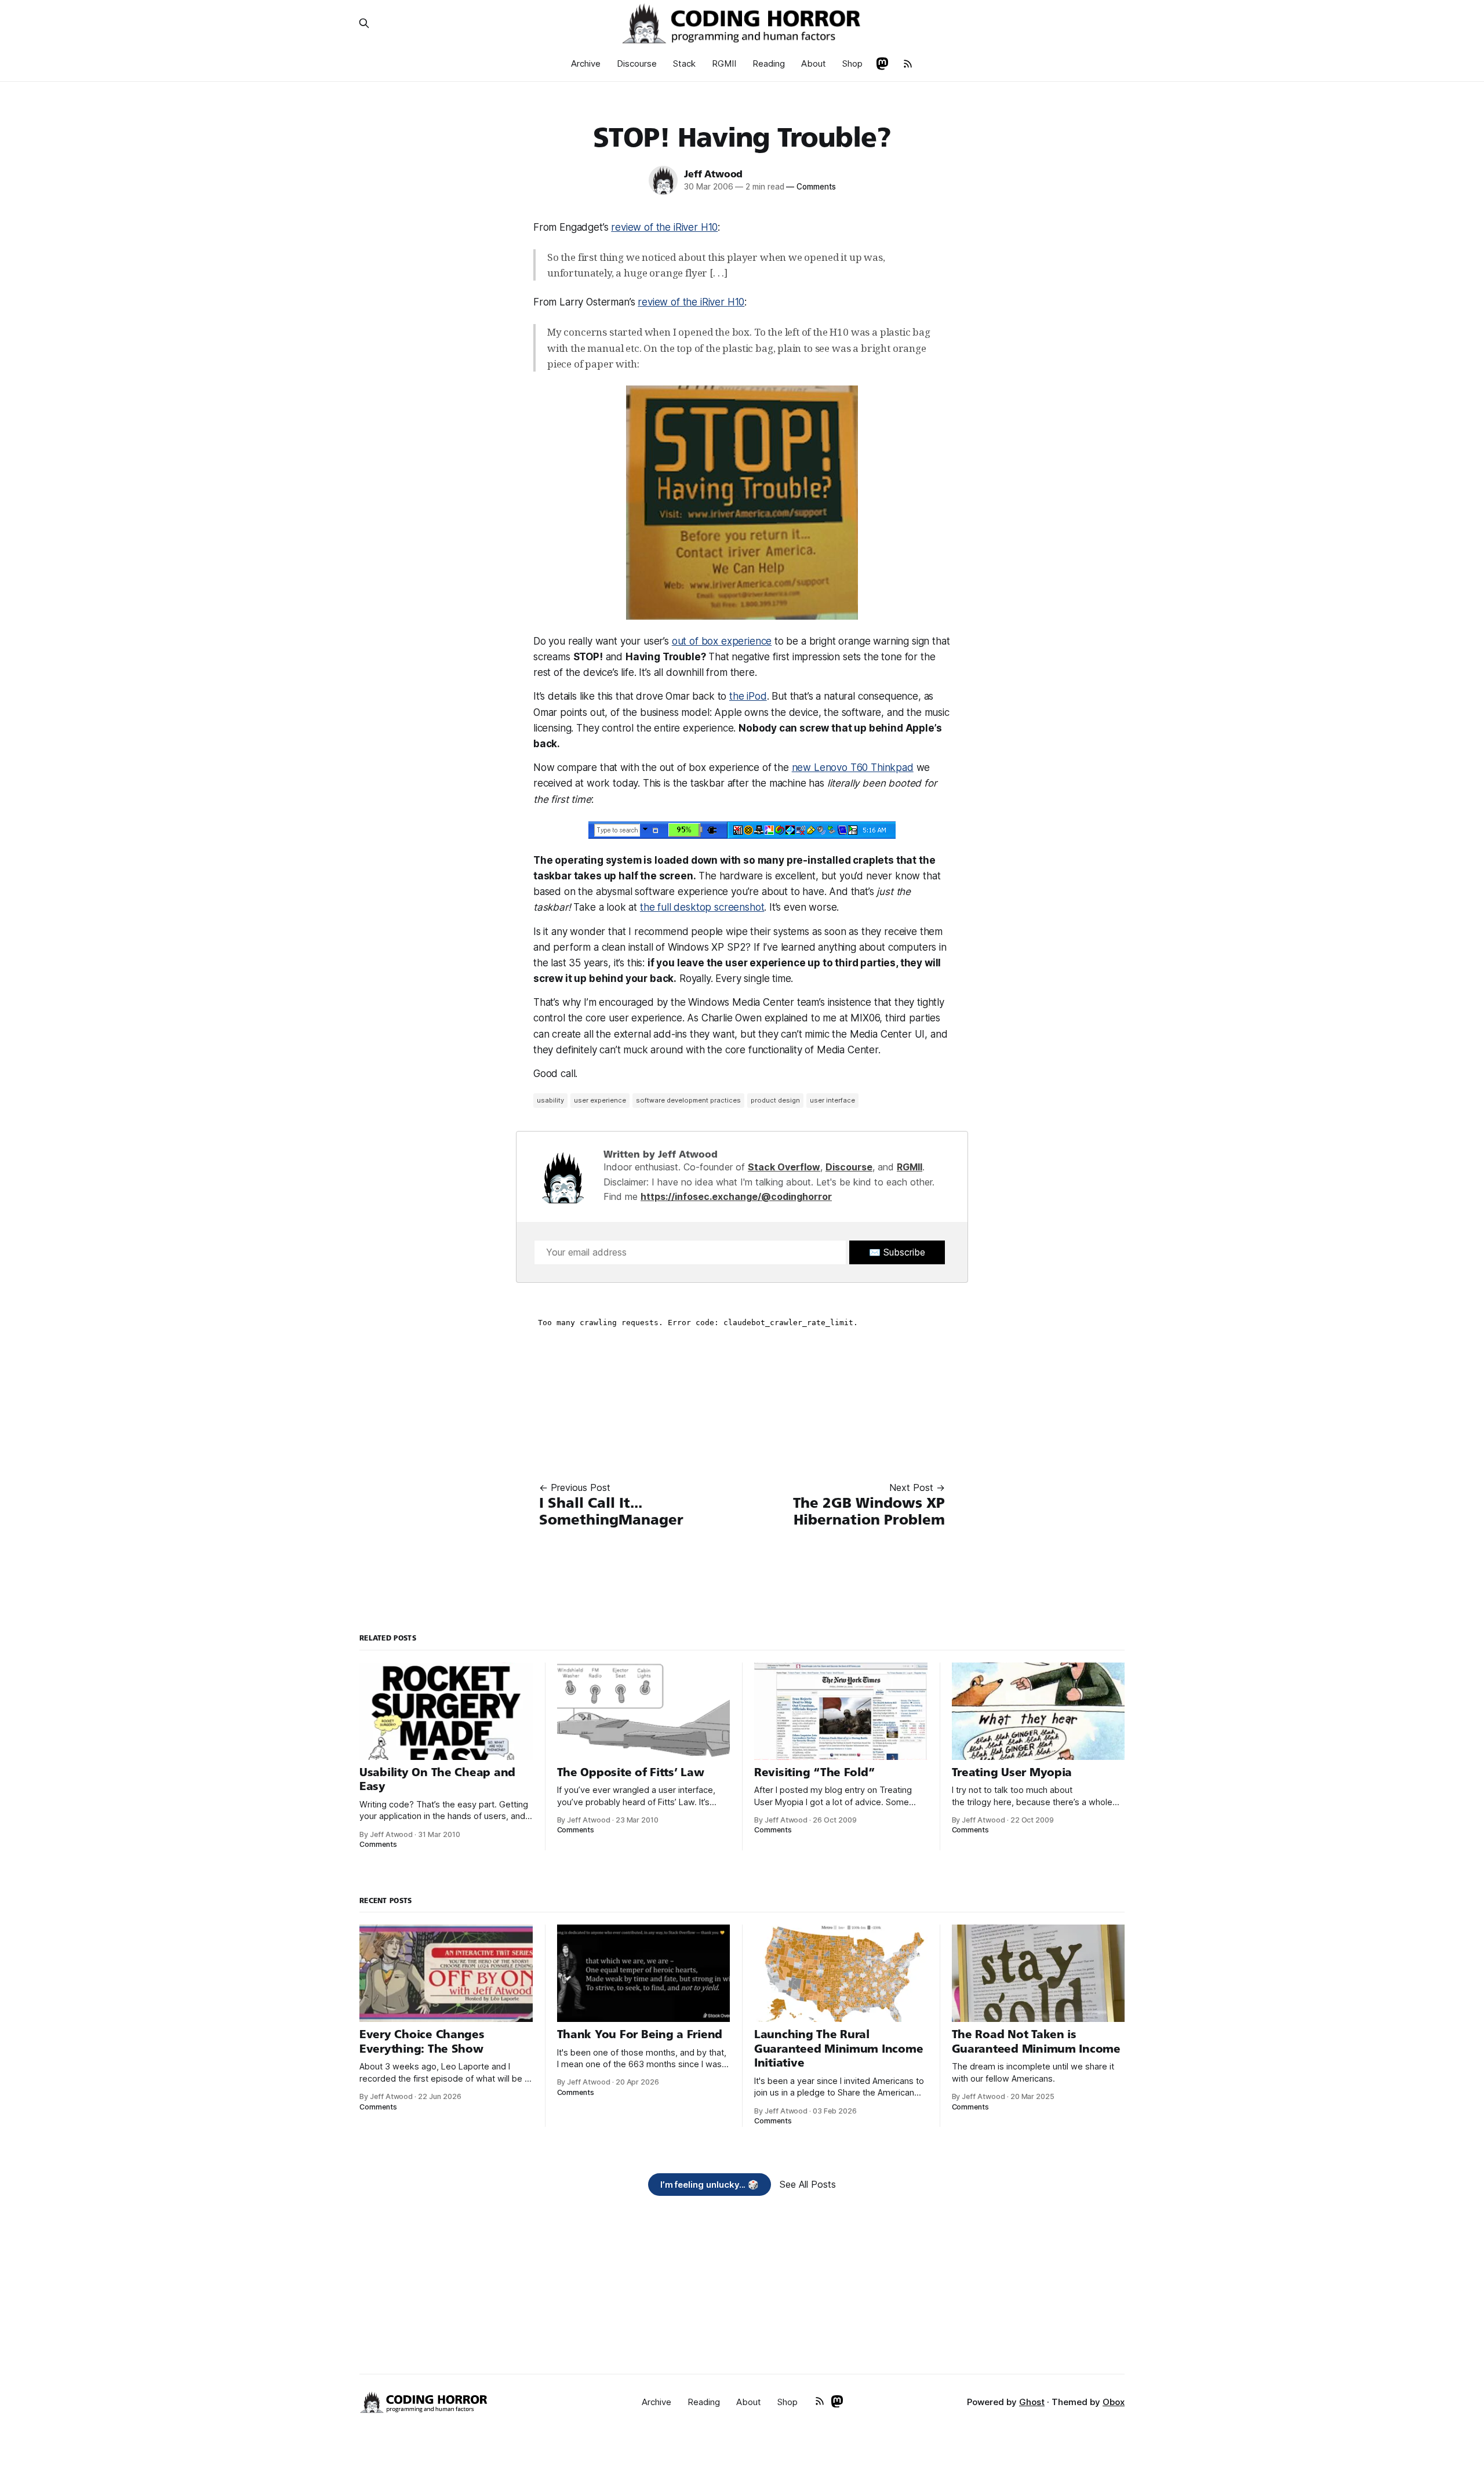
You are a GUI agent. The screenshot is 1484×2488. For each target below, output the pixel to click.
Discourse (637, 63)
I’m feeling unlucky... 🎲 (710, 2185)
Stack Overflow (784, 1167)
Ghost (1032, 2402)
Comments (811, 187)
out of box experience (722, 641)
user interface (832, 1100)
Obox (1114, 2402)
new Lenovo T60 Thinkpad (853, 768)
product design (775, 1100)
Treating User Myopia (1012, 1772)
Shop (852, 63)
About (814, 63)
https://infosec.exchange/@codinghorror (736, 1196)
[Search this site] (364, 23)
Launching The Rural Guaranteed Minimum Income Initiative (839, 2049)
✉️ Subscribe (897, 1252)
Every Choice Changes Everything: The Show (422, 2042)
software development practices (688, 1100)
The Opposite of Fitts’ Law (631, 1772)
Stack (684, 63)
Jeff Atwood (713, 174)
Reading (769, 63)
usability (550, 1100)
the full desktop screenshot (702, 907)
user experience (600, 1100)
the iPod (748, 696)
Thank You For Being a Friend (640, 2034)
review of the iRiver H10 (664, 227)
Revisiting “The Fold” (814, 1772)
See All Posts (808, 2184)
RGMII (724, 63)
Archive (586, 63)
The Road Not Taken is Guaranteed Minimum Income (1036, 2042)
